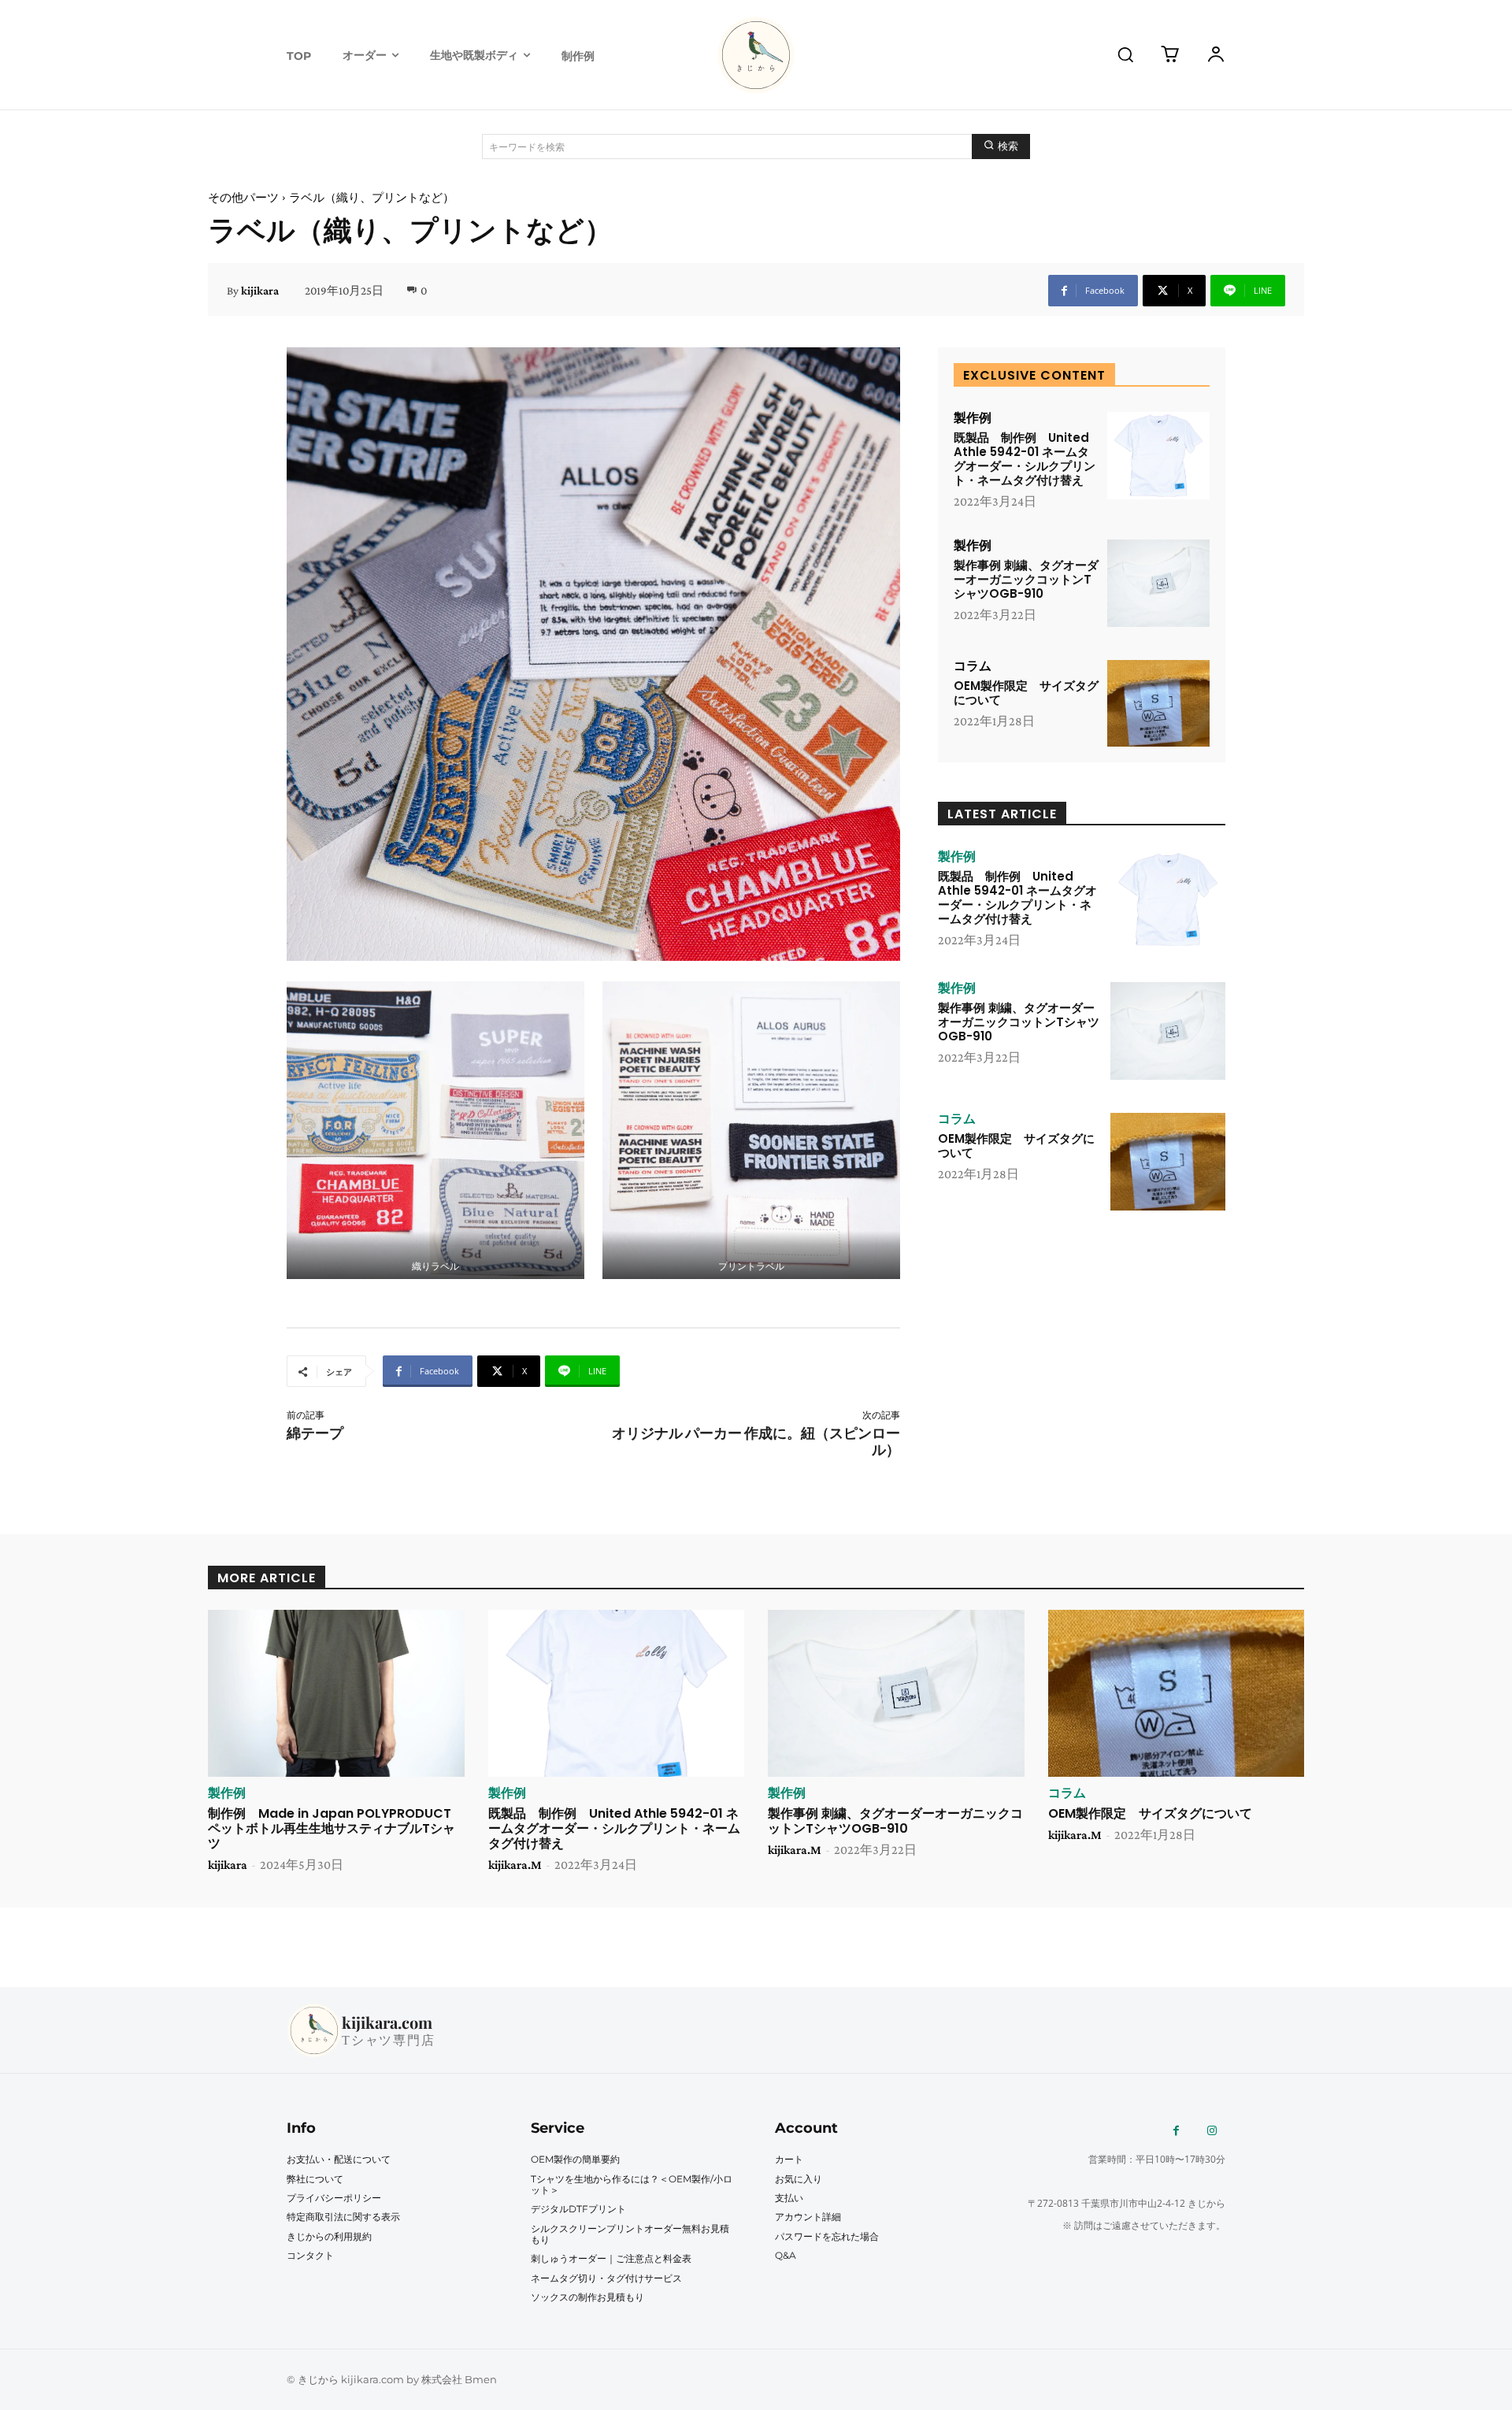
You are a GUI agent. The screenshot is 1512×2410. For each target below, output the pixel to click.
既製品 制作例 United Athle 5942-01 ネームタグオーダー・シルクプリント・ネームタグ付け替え (1025, 459)
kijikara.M (515, 1865)
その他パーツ (243, 198)
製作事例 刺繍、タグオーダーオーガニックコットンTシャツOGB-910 (1026, 579)
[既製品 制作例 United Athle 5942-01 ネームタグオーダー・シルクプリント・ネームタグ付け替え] (1158, 456)
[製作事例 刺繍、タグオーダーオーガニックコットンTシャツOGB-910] (1158, 583)
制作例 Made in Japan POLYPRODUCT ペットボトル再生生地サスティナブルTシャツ (332, 1828)
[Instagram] (1212, 2131)
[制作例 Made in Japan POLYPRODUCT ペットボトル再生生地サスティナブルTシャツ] (336, 1693)
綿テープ (315, 1433)
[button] (1125, 54)
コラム (973, 666)
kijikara (260, 291)
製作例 (973, 418)
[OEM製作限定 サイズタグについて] (1158, 704)
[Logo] (756, 55)
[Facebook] (1176, 2131)
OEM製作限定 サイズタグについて (1026, 693)
